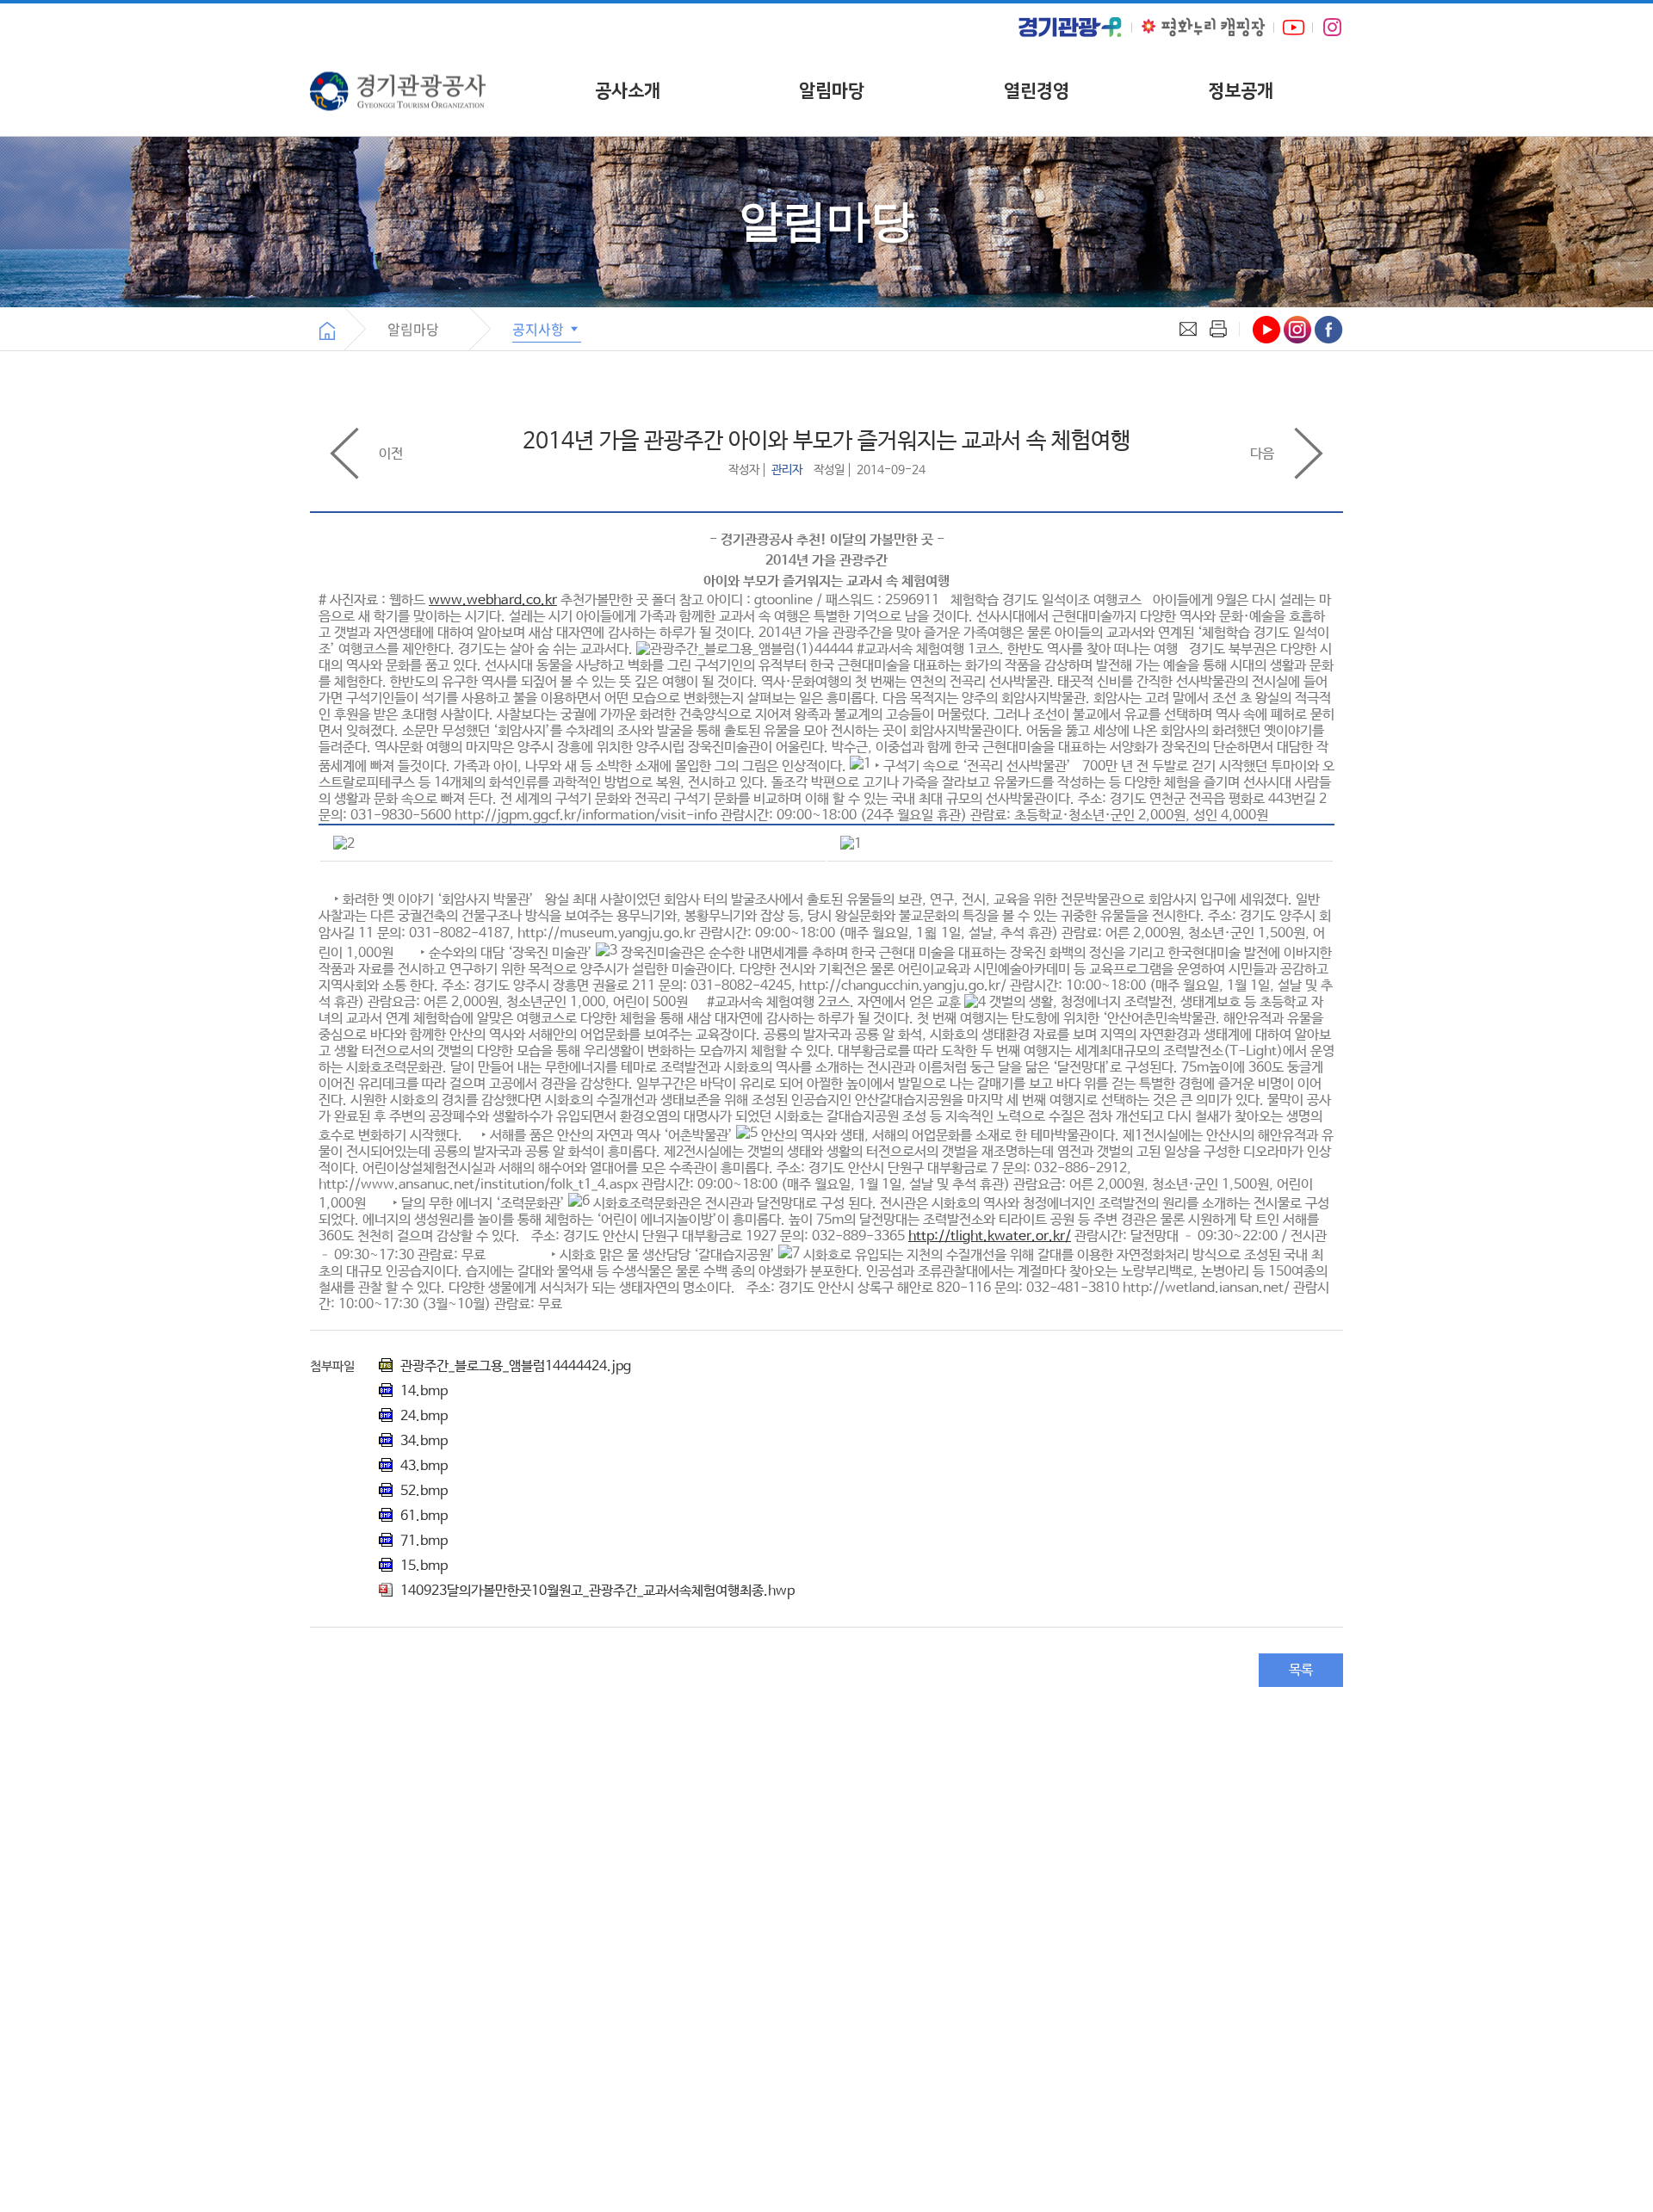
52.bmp (422, 1491)
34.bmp (422, 1441)
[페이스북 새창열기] (1329, 330)
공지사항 (540, 329)
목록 (1301, 1670)
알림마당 (832, 91)
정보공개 (1241, 91)
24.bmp (422, 1416)
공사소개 (628, 91)
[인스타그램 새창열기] (1332, 28)
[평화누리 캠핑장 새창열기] (1203, 27)
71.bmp (422, 1541)
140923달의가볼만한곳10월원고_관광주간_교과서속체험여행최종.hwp (596, 1591)
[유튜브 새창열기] (1294, 27)
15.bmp (422, 1566)
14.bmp (422, 1391)
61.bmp (422, 1516)
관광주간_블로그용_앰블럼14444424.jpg (514, 1366)
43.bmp (422, 1466)
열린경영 (1037, 91)
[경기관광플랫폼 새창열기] (1070, 27)
